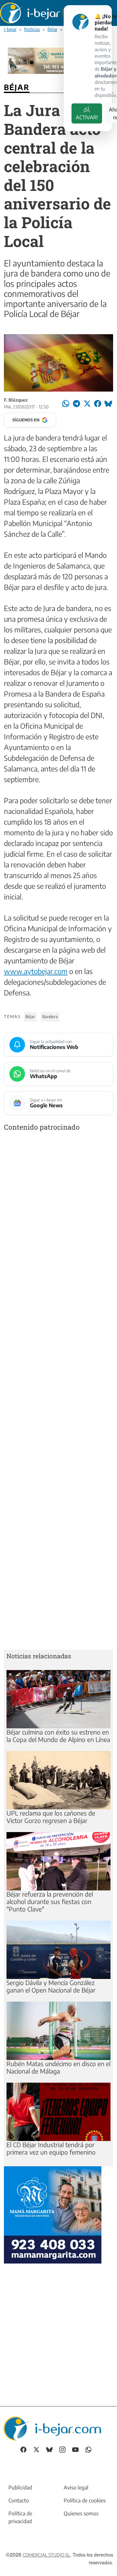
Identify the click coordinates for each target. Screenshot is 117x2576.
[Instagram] (62, 2449)
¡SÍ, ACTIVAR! (87, 113)
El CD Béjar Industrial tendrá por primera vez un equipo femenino (51, 2148)
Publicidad (20, 2488)
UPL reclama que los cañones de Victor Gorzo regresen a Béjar (51, 1817)
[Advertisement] (58, 1392)
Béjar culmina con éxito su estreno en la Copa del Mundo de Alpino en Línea (58, 1736)
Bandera (50, 1017)
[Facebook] (23, 2449)
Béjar (52, 29)
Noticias (32, 29)
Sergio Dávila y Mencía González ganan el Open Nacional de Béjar (51, 1986)
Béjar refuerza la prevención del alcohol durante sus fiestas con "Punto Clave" (50, 1901)
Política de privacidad (20, 2517)
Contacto (19, 2500)
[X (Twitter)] (36, 2449)
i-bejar (10, 29)
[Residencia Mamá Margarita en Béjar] (53, 2214)
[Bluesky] (49, 2449)
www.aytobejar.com (36, 971)
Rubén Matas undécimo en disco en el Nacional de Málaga (58, 2067)
